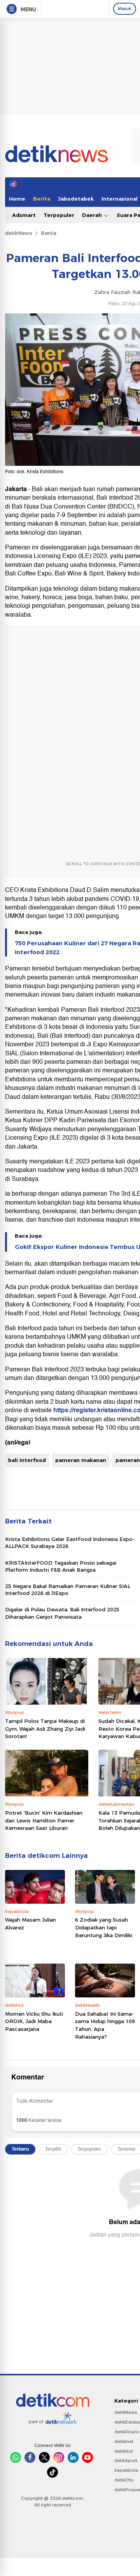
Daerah (93, 215)
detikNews (19, 233)
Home (17, 199)
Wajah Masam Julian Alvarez (31, 1924)
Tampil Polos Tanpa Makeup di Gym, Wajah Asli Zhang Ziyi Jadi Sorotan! (45, 1729)
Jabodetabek (76, 199)
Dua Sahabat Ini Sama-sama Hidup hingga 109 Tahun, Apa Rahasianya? (105, 2025)
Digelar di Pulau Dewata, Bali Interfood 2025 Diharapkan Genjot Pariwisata (62, 1613)
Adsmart (24, 215)
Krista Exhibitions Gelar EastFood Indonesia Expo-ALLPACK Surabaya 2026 (70, 1542)
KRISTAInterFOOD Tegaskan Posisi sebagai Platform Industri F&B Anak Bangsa (61, 1566)
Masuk (125, 9)
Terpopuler (59, 215)
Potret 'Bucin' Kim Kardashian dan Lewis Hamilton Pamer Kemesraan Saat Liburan (44, 1820)
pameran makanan (81, 1460)
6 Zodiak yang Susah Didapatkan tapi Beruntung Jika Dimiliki (104, 1927)
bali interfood (27, 1460)
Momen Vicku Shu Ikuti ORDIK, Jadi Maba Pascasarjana (34, 2021)
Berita (42, 199)
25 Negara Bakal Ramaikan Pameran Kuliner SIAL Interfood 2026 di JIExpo (68, 1590)
